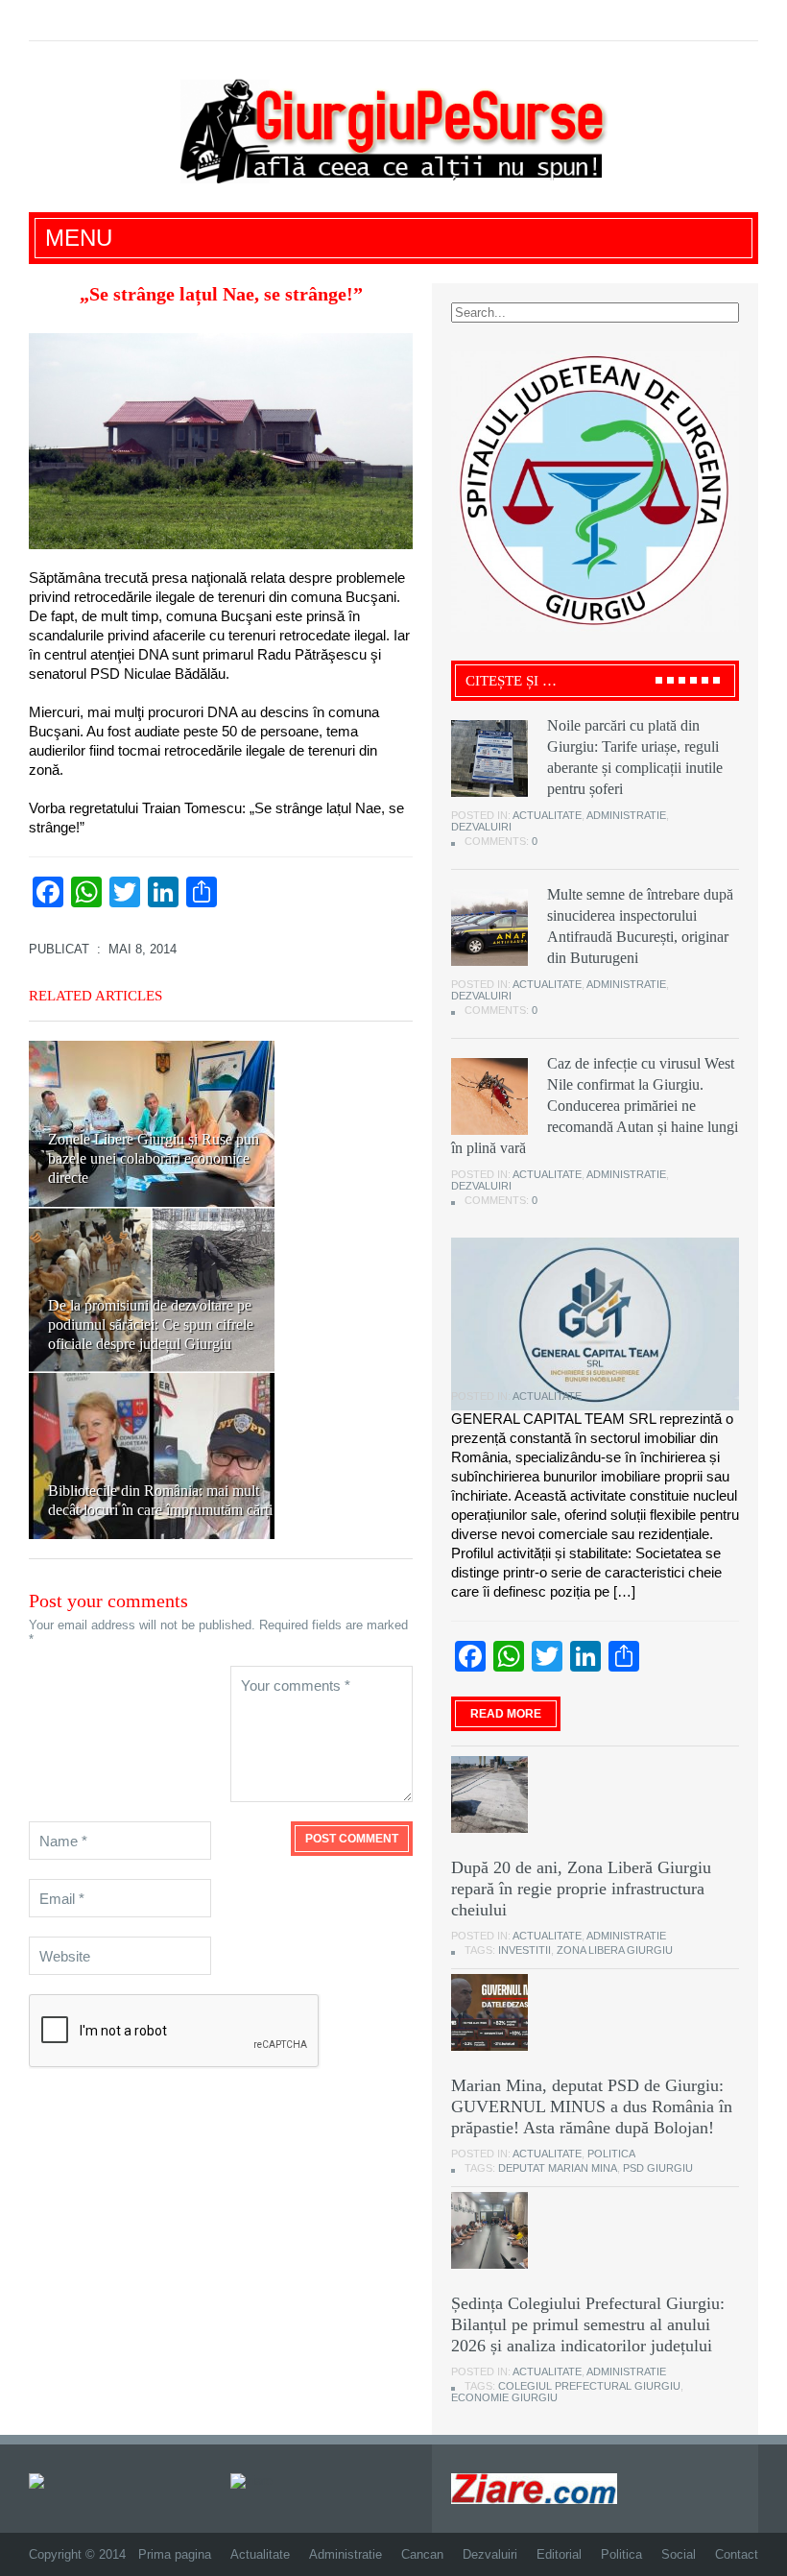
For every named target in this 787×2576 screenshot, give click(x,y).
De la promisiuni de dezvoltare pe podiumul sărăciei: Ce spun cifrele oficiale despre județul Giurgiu (151, 1324)
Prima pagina (175, 2554)
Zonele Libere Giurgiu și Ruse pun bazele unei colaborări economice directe (154, 1158)
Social (679, 2554)
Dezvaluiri (481, 827)
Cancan (422, 2554)
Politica (611, 2154)
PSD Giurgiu (658, 2168)
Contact (737, 2554)
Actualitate (547, 815)
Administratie (626, 815)
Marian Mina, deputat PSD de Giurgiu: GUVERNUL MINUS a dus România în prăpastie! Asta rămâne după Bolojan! (592, 2107)
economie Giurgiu (504, 2397)
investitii (525, 1950)
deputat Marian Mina (558, 2168)
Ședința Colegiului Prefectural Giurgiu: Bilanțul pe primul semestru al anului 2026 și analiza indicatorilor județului (588, 2324)
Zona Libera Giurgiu (615, 1950)
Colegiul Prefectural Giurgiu (589, 2386)
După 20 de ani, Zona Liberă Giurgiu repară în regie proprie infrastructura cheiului (581, 1889)
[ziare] (251, 2480)
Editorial (559, 2554)
